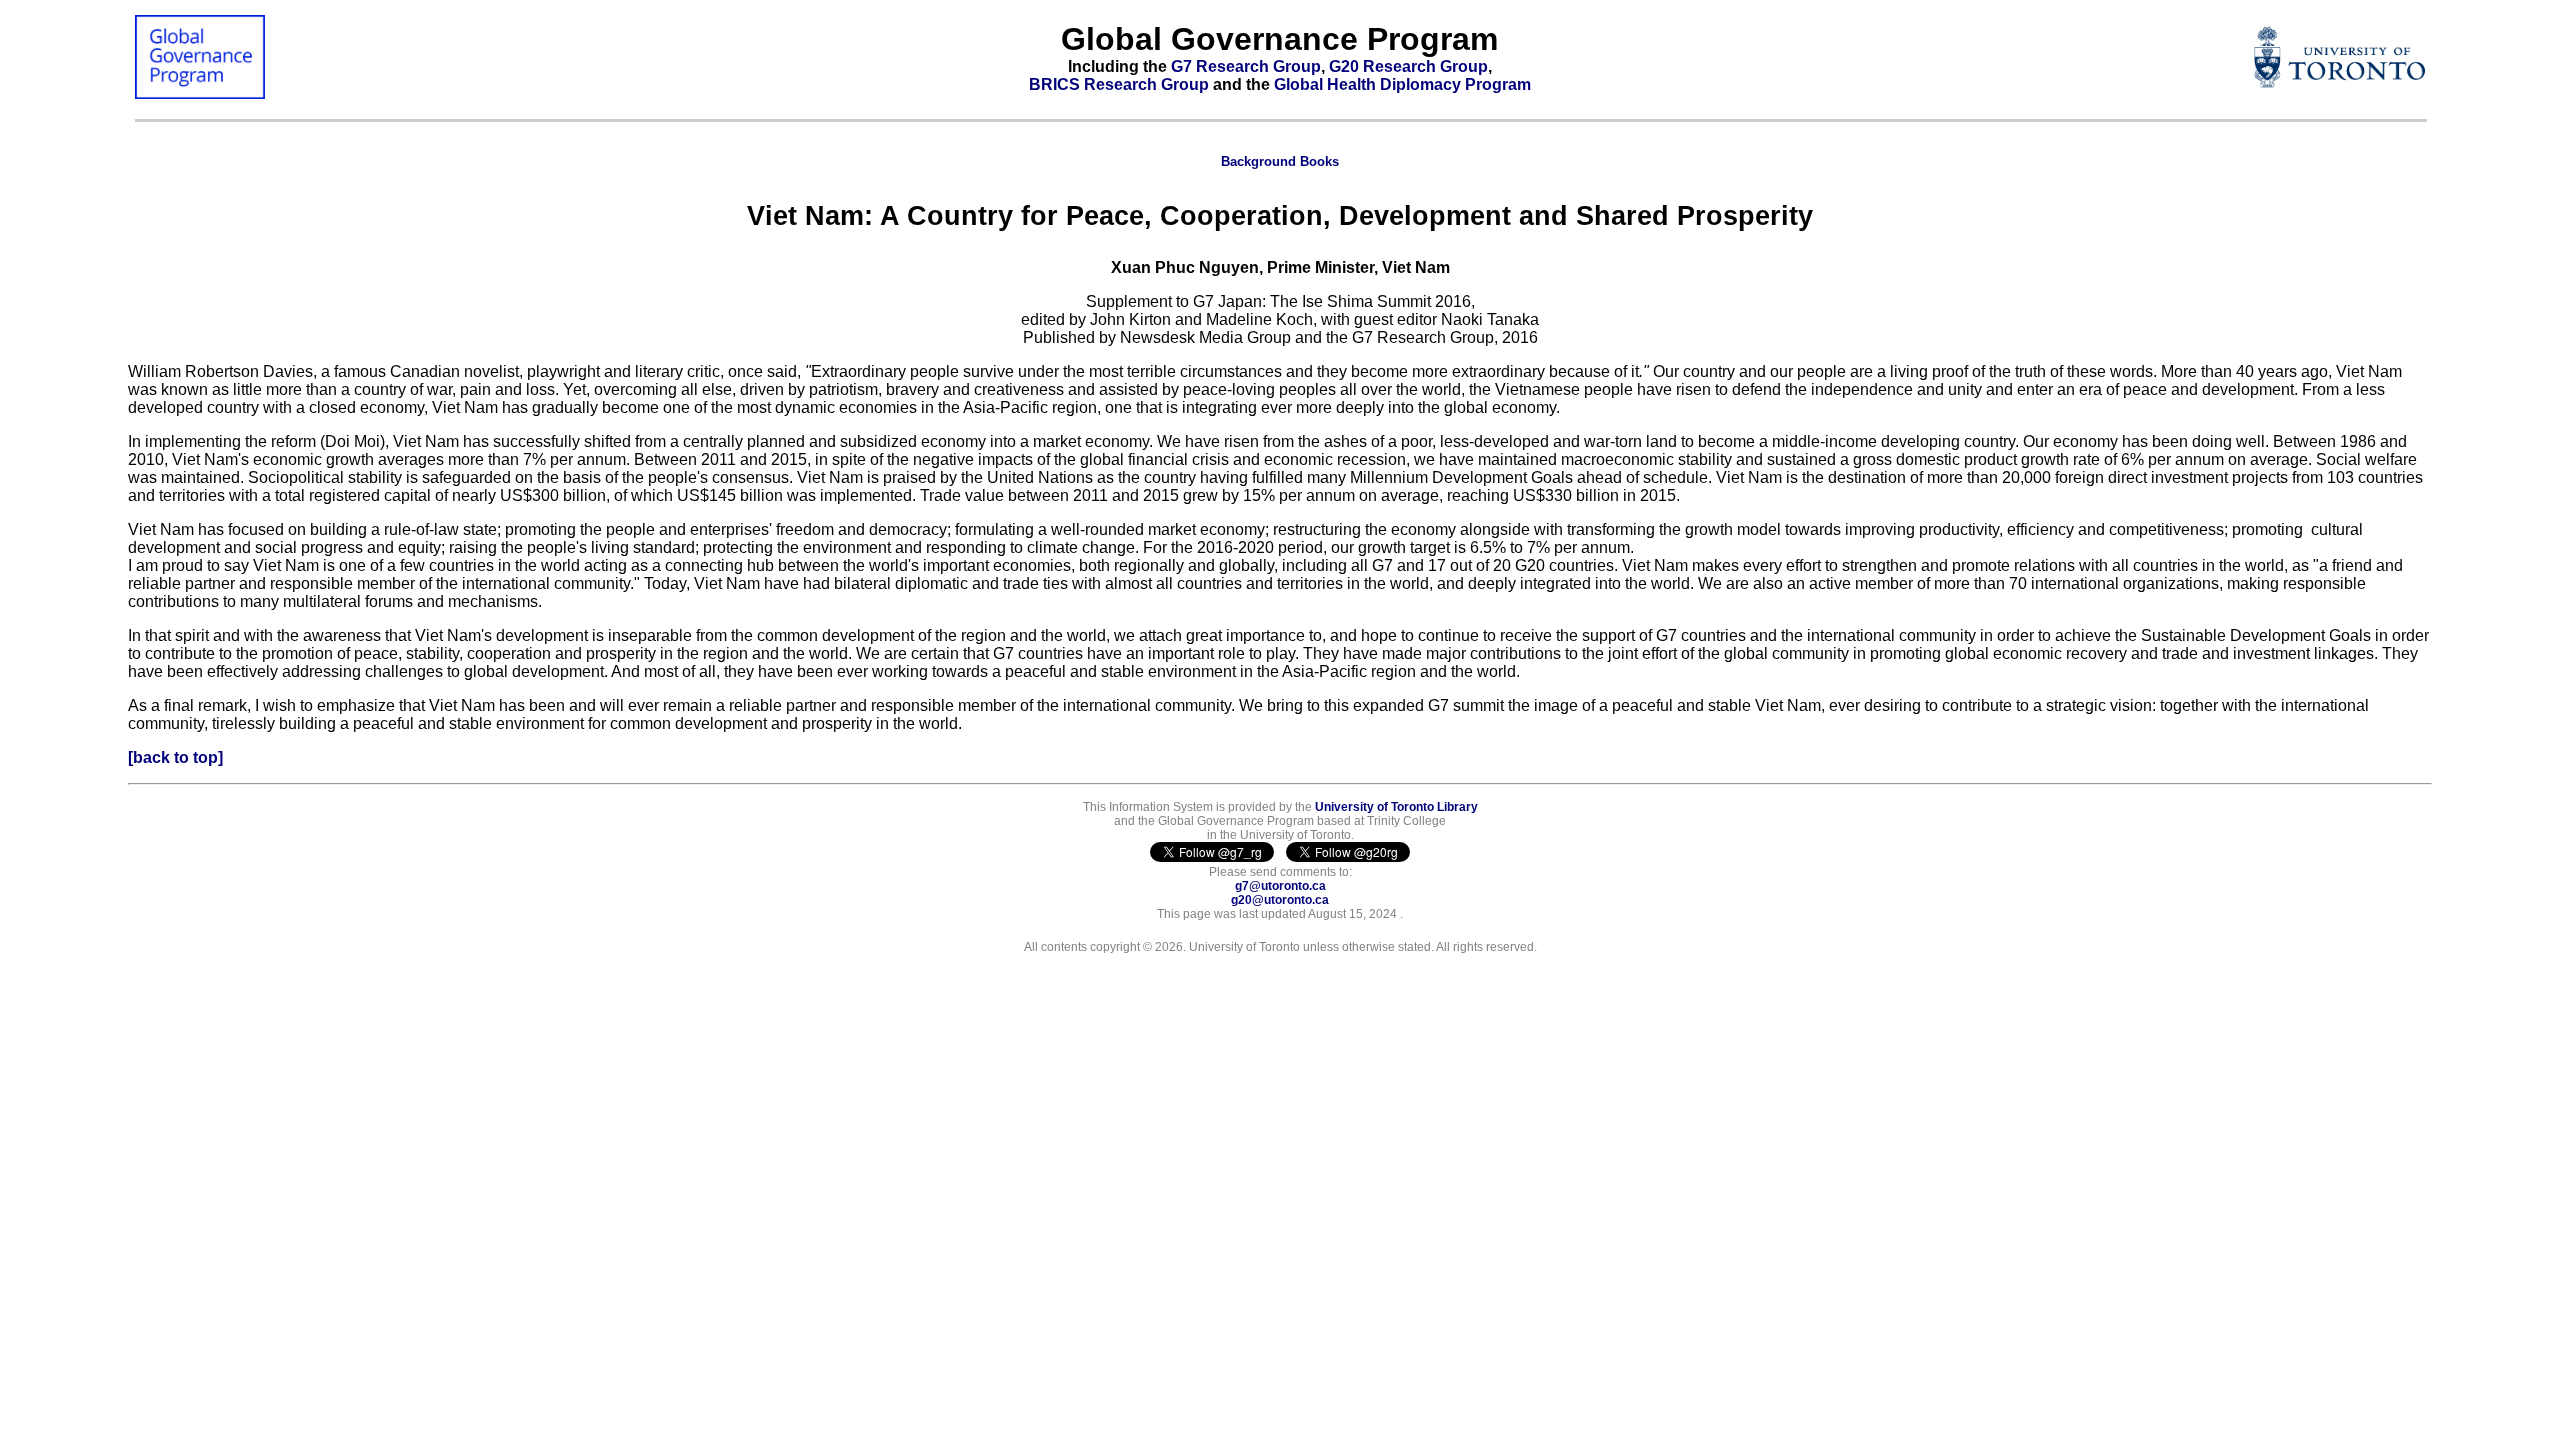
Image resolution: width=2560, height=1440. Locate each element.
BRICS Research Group (1119, 84)
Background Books (1280, 161)
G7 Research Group (1246, 66)
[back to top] (175, 757)
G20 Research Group (1408, 66)
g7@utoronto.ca (1280, 886)
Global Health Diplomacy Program (1402, 84)
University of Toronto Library (1396, 807)
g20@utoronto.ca (1280, 900)
